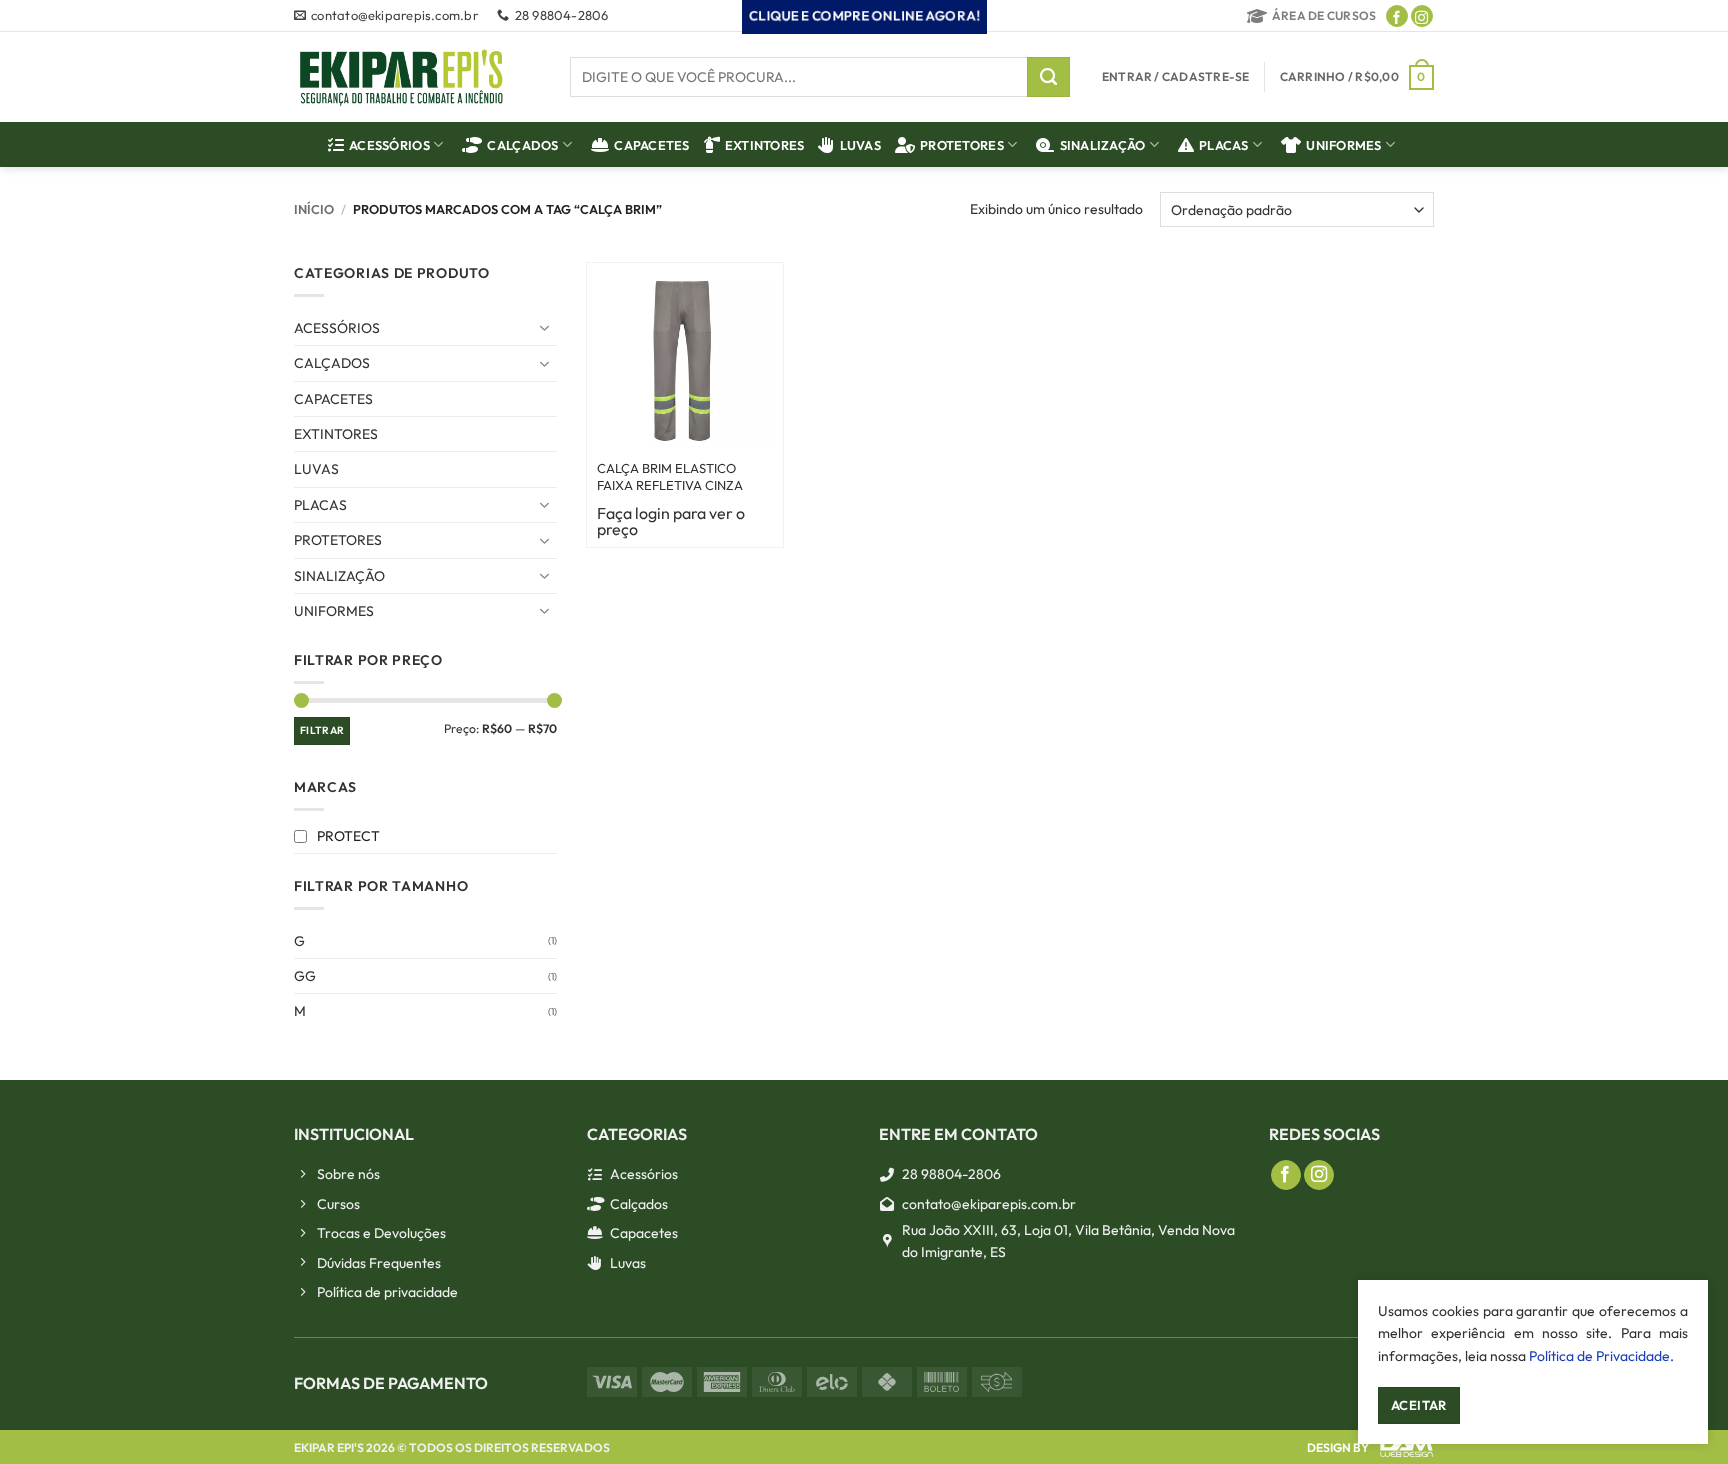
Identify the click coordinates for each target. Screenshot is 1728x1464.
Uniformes (1343, 145)
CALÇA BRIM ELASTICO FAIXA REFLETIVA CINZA (670, 476)
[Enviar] (1048, 77)
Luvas (860, 145)
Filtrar (322, 730)
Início (314, 209)
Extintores (765, 145)
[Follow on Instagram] (1422, 16)
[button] (1357, 77)
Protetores (962, 145)
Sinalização (1103, 145)
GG (305, 976)
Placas (1224, 145)
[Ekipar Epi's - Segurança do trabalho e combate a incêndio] (401, 77)
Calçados (522, 145)
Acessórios (389, 145)
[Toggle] (545, 328)
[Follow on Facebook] (1397, 16)
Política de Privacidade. (1601, 1356)
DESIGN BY (1338, 1447)
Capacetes (651, 145)
